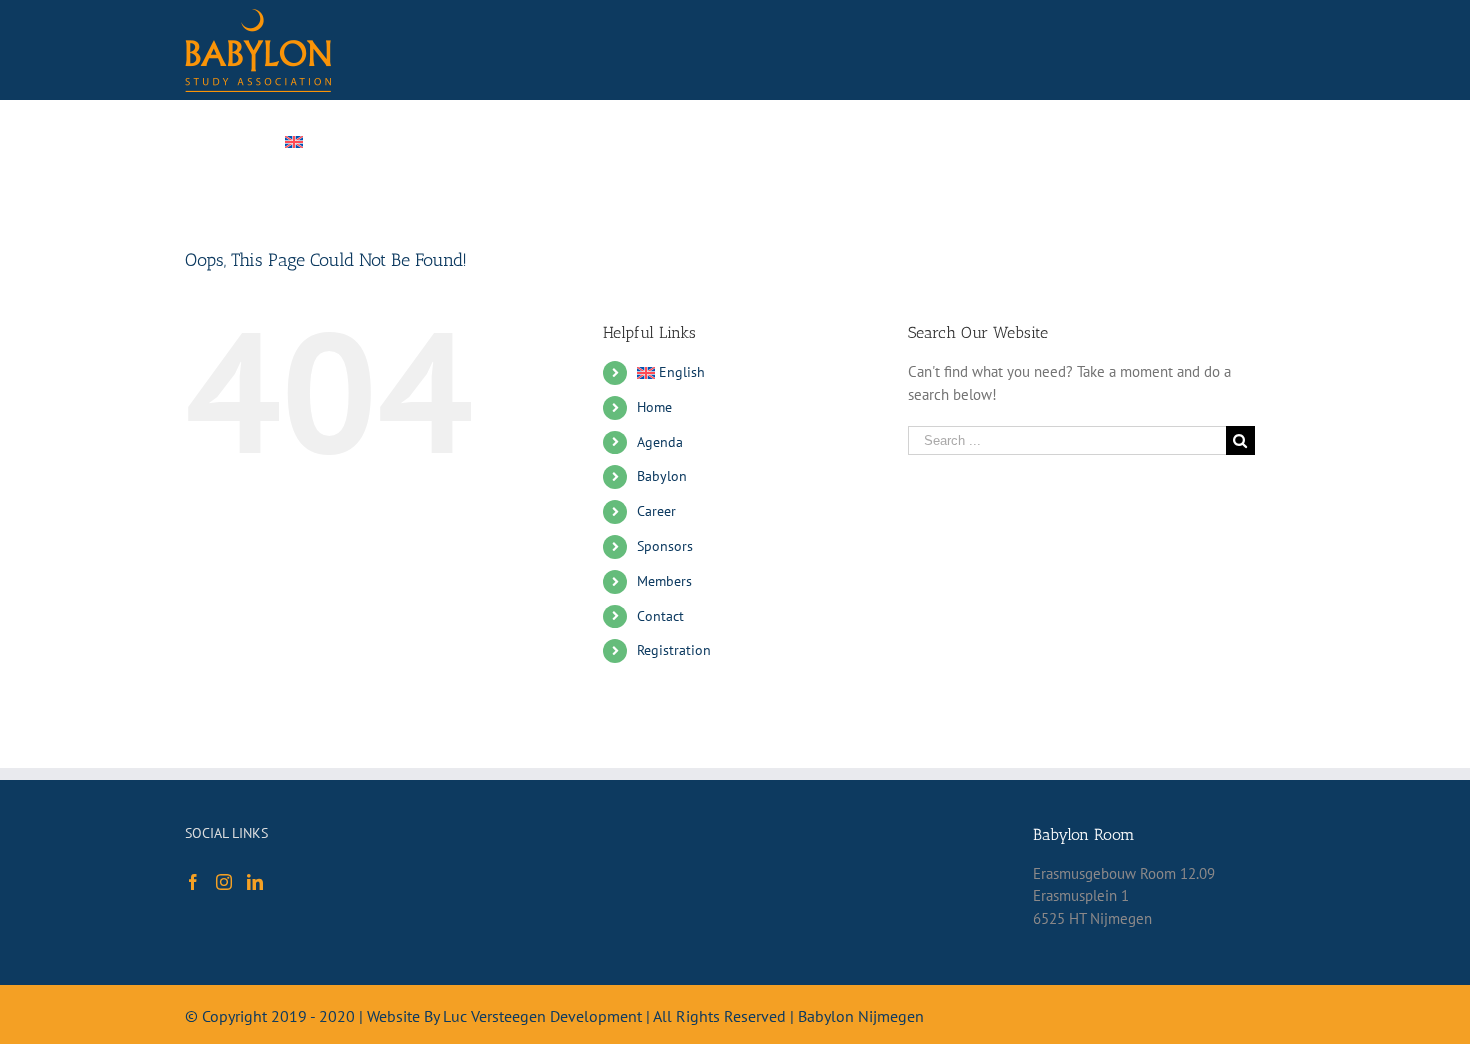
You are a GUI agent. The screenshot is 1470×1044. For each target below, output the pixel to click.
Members (664, 581)
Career (656, 511)
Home (654, 407)
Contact (660, 616)
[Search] (1168, 142)
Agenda (660, 442)
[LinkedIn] (255, 882)
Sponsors (665, 546)
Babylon (662, 476)
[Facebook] (193, 882)
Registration (674, 650)
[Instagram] (224, 882)
